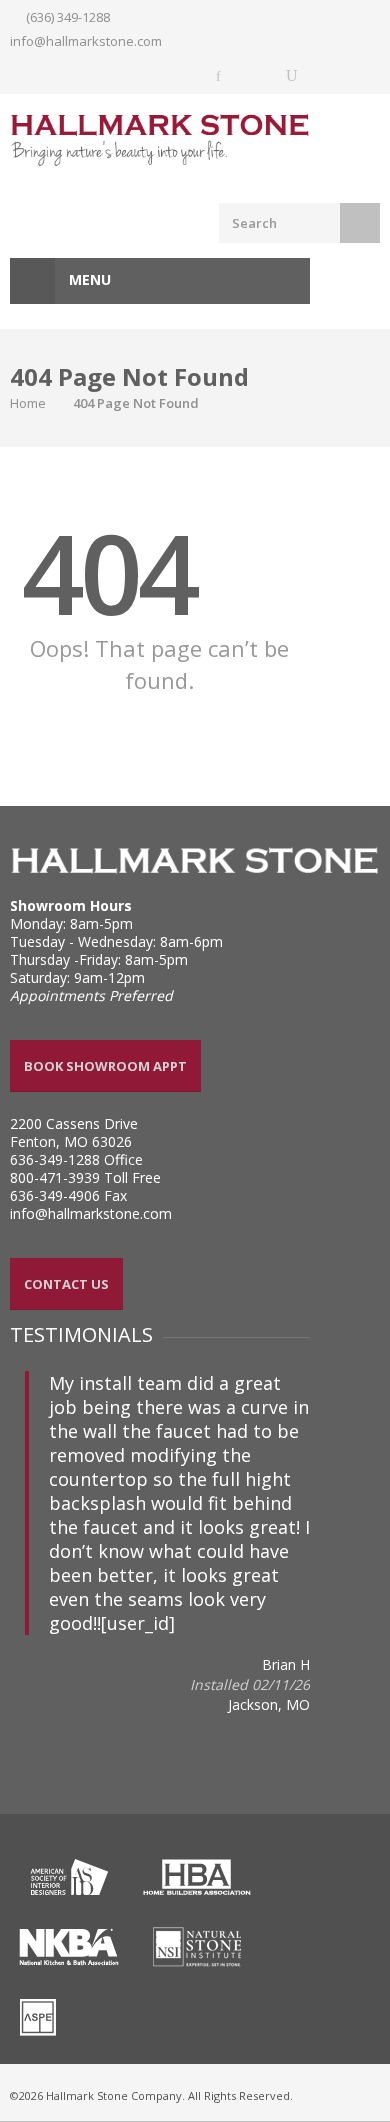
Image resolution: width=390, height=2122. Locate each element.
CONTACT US (66, 1284)
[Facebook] (220, 76)
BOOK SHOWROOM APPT (105, 1066)
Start (18, 1645)
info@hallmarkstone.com (86, 41)
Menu (88, 279)
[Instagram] (256, 76)
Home (28, 403)
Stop (33, 1645)
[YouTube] (292, 76)
